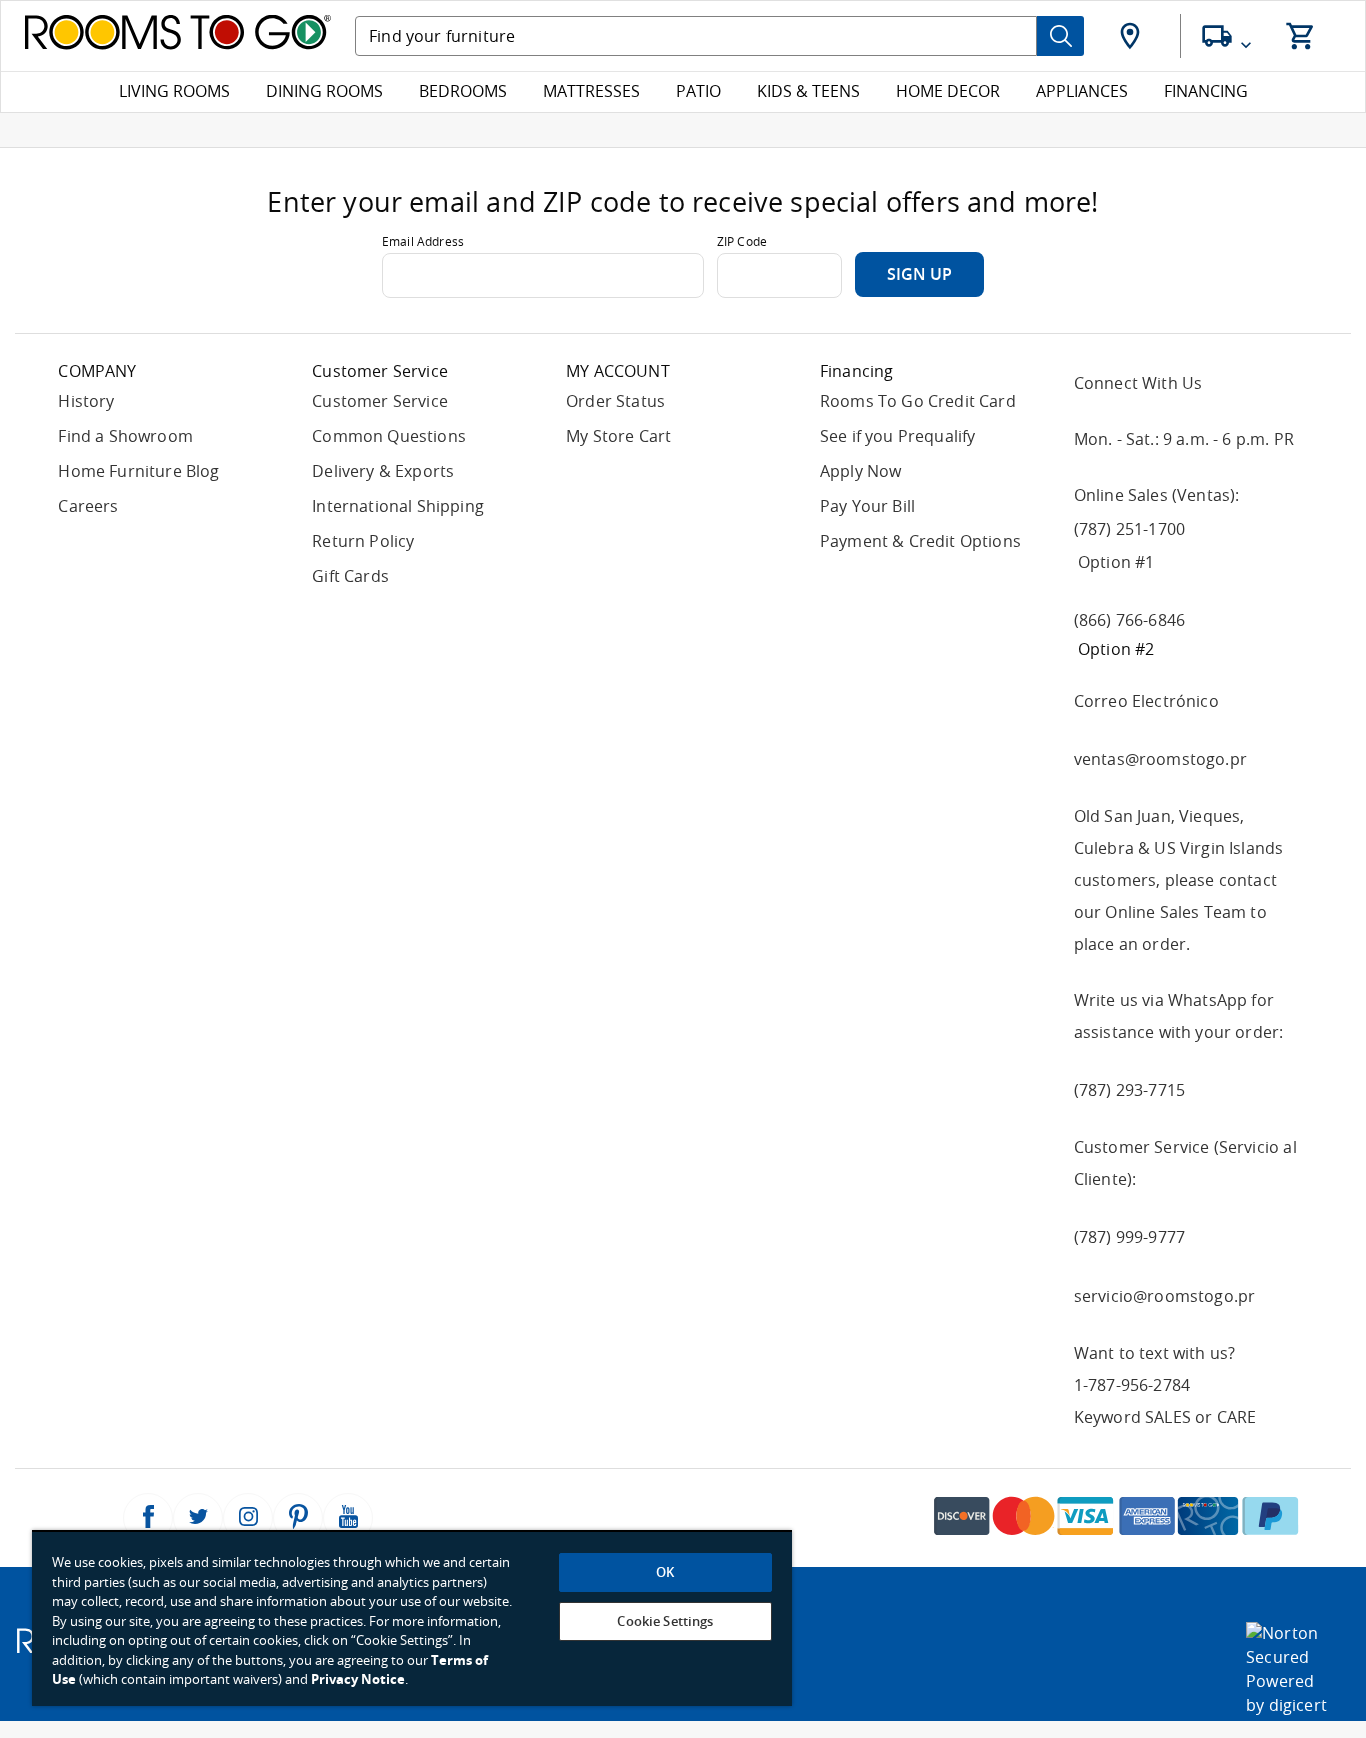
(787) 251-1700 (1129, 529)
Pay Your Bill (867, 506)
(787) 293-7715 (1129, 1090)
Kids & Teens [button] (808, 91)
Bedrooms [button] (463, 91)
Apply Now (861, 471)
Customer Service (380, 401)
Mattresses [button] (591, 91)
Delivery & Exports (383, 471)
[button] (1132, 36)
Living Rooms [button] (174, 91)
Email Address (423, 242)
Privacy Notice (358, 1679)
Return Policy (363, 541)
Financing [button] (1206, 91)
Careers (88, 506)
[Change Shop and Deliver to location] (1229, 36)
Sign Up (919, 274)
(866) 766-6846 (1129, 620)
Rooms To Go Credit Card (918, 401)
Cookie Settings (665, 1621)
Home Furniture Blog (138, 471)
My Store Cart (618, 436)
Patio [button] (698, 91)
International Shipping (398, 506)
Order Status (615, 401)
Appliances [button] (1082, 91)
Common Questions (389, 436)
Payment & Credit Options (920, 541)
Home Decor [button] (948, 91)
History (86, 401)
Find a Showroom (125, 436)
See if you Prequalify (898, 436)
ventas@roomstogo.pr (1160, 759)
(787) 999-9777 (1129, 1237)
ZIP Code (742, 242)
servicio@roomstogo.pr (1165, 1296)
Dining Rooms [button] (324, 91)
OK (665, 1572)
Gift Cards (350, 576)
